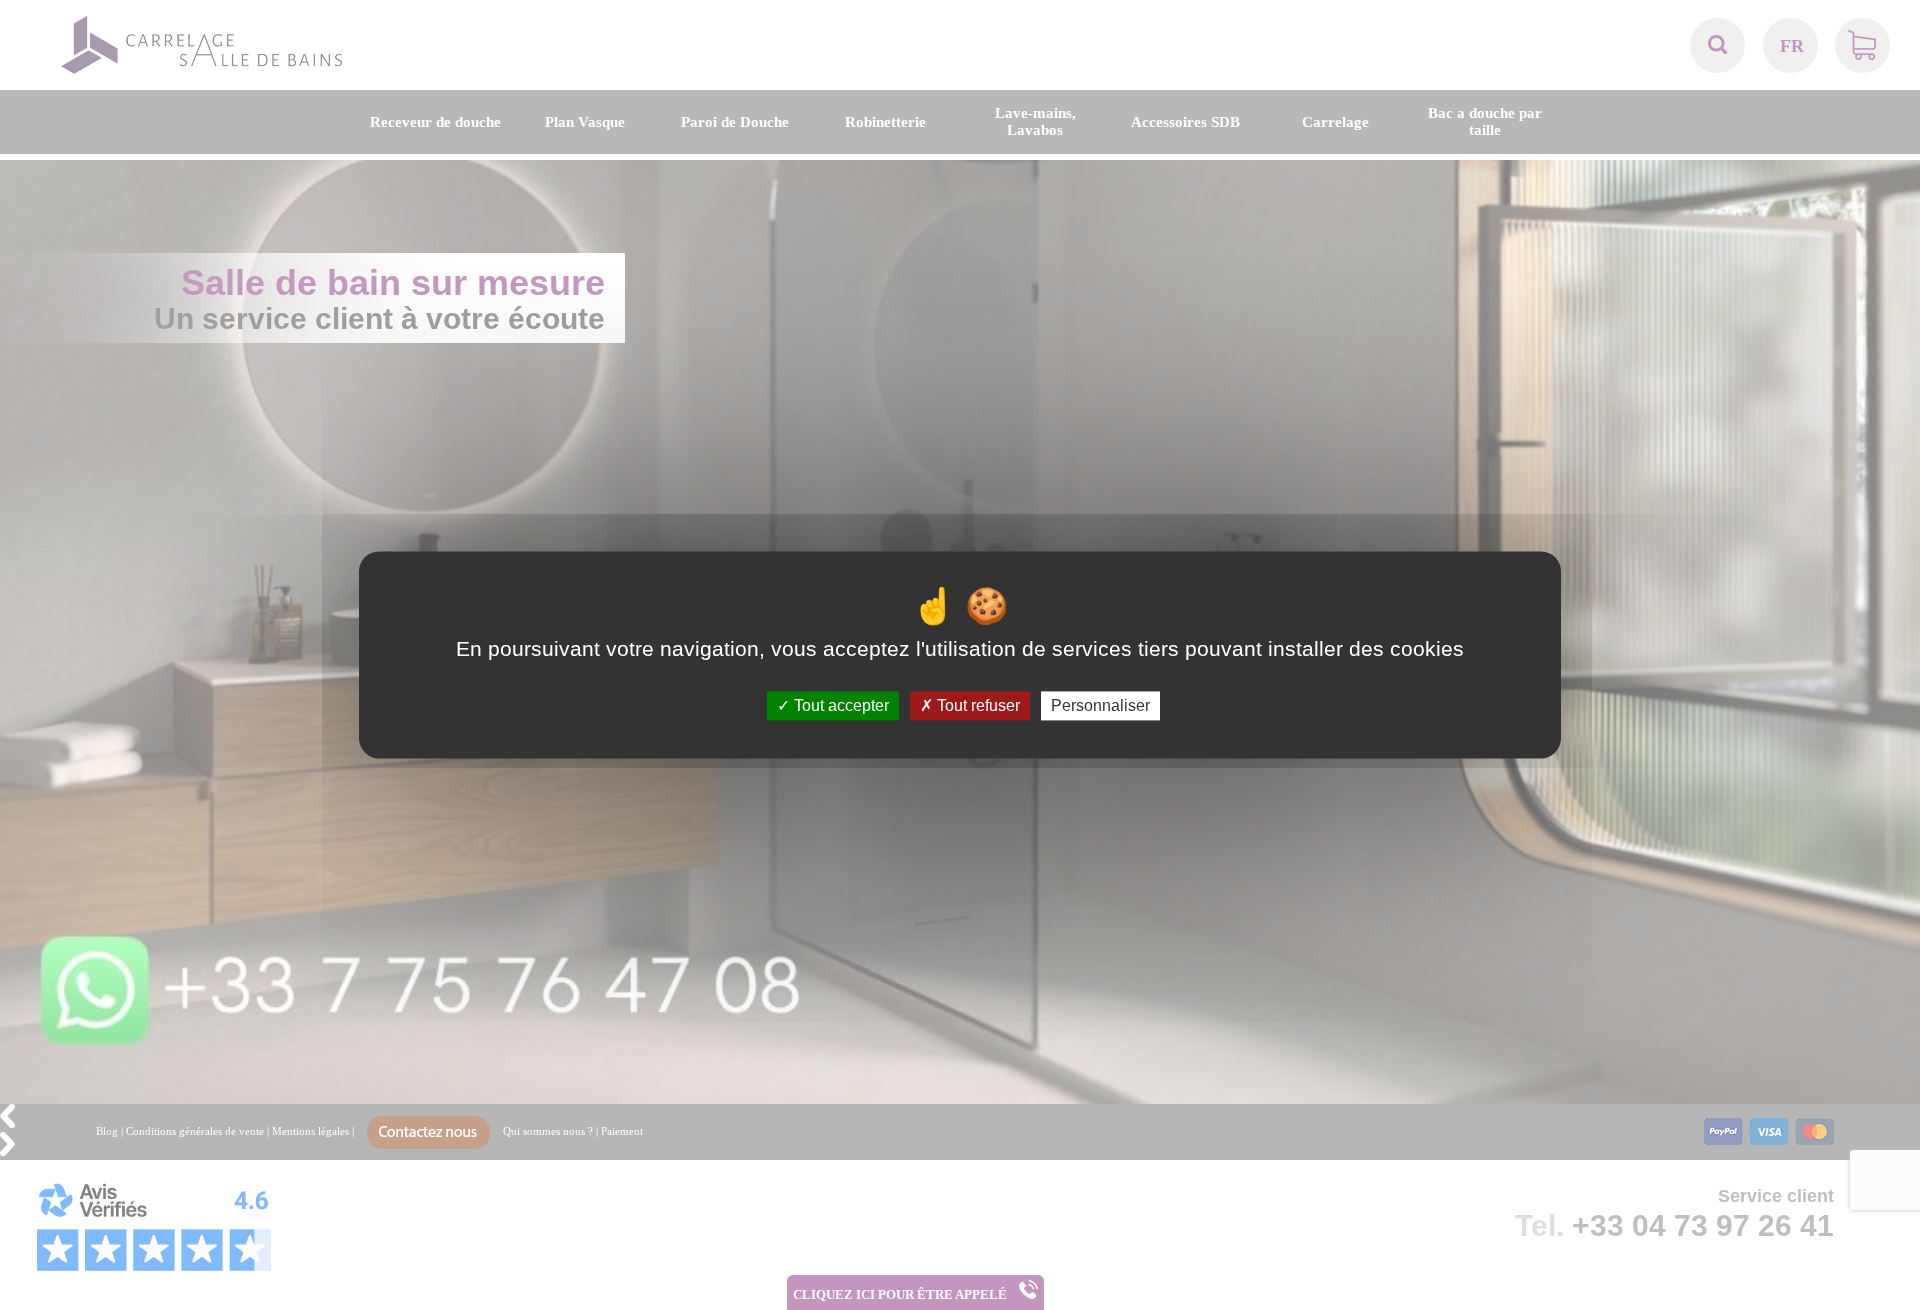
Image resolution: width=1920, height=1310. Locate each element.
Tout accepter (839, 705)
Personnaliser (1100, 705)
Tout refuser (976, 705)
